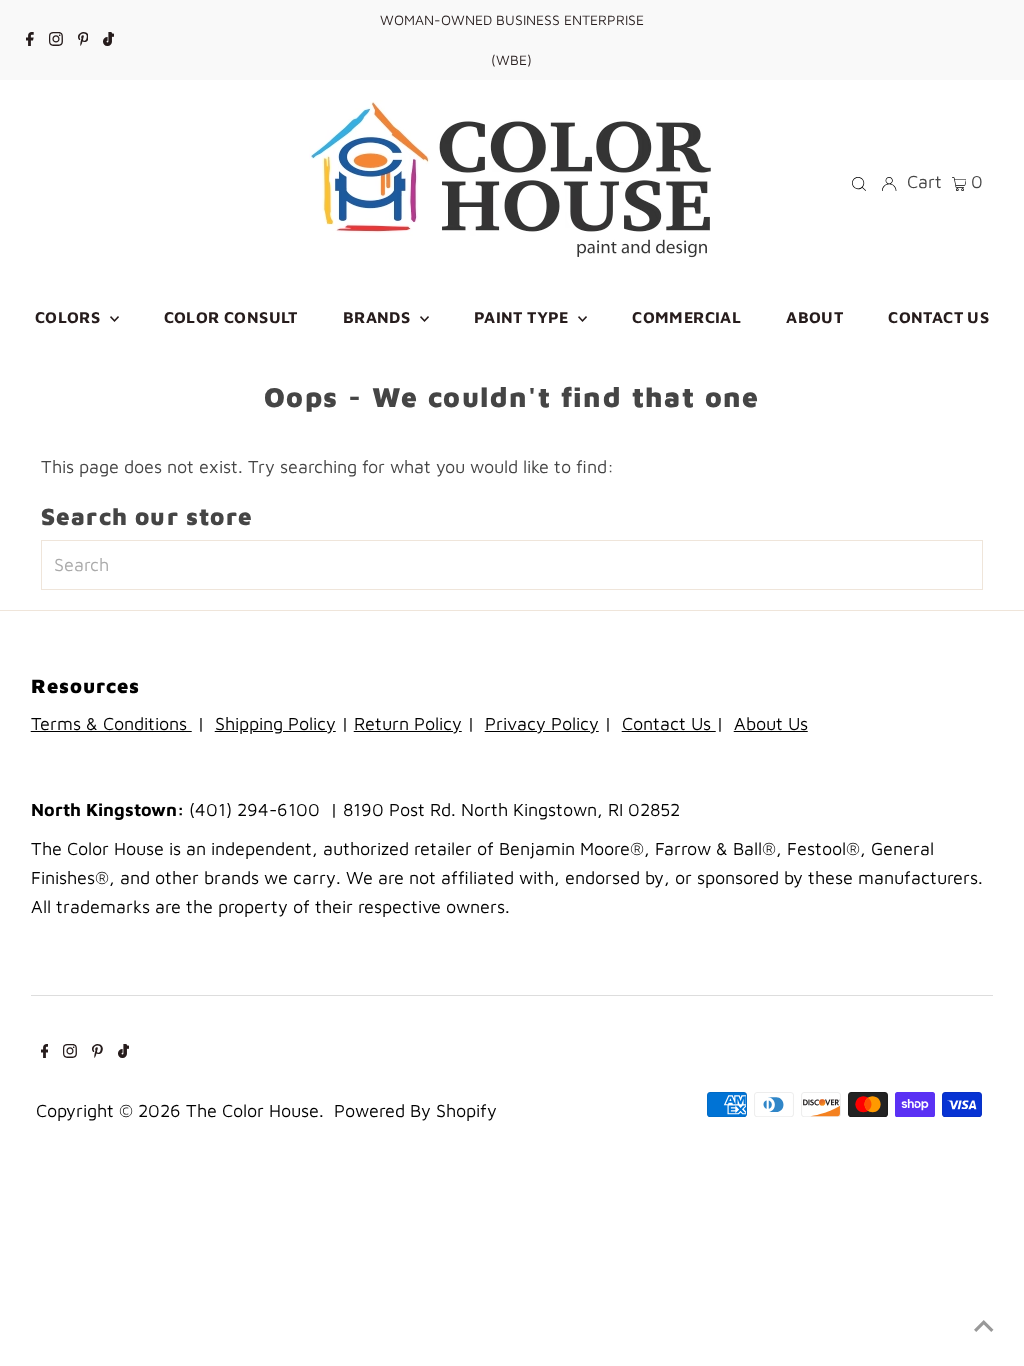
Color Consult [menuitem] (231, 317)
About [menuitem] (814, 317)
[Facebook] (30, 40)
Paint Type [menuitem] (523, 317)
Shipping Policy (275, 723)
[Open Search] (859, 182)
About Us (771, 723)
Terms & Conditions (111, 723)
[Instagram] (56, 40)
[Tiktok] (108, 40)
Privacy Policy (542, 723)
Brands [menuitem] (379, 317)
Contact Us (669, 723)
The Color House (252, 1110)
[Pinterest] (83, 40)
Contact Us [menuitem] (938, 317)
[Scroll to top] (984, 1326)
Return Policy (408, 723)
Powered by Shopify (415, 1110)
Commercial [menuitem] (686, 317)
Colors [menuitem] (70, 317)
